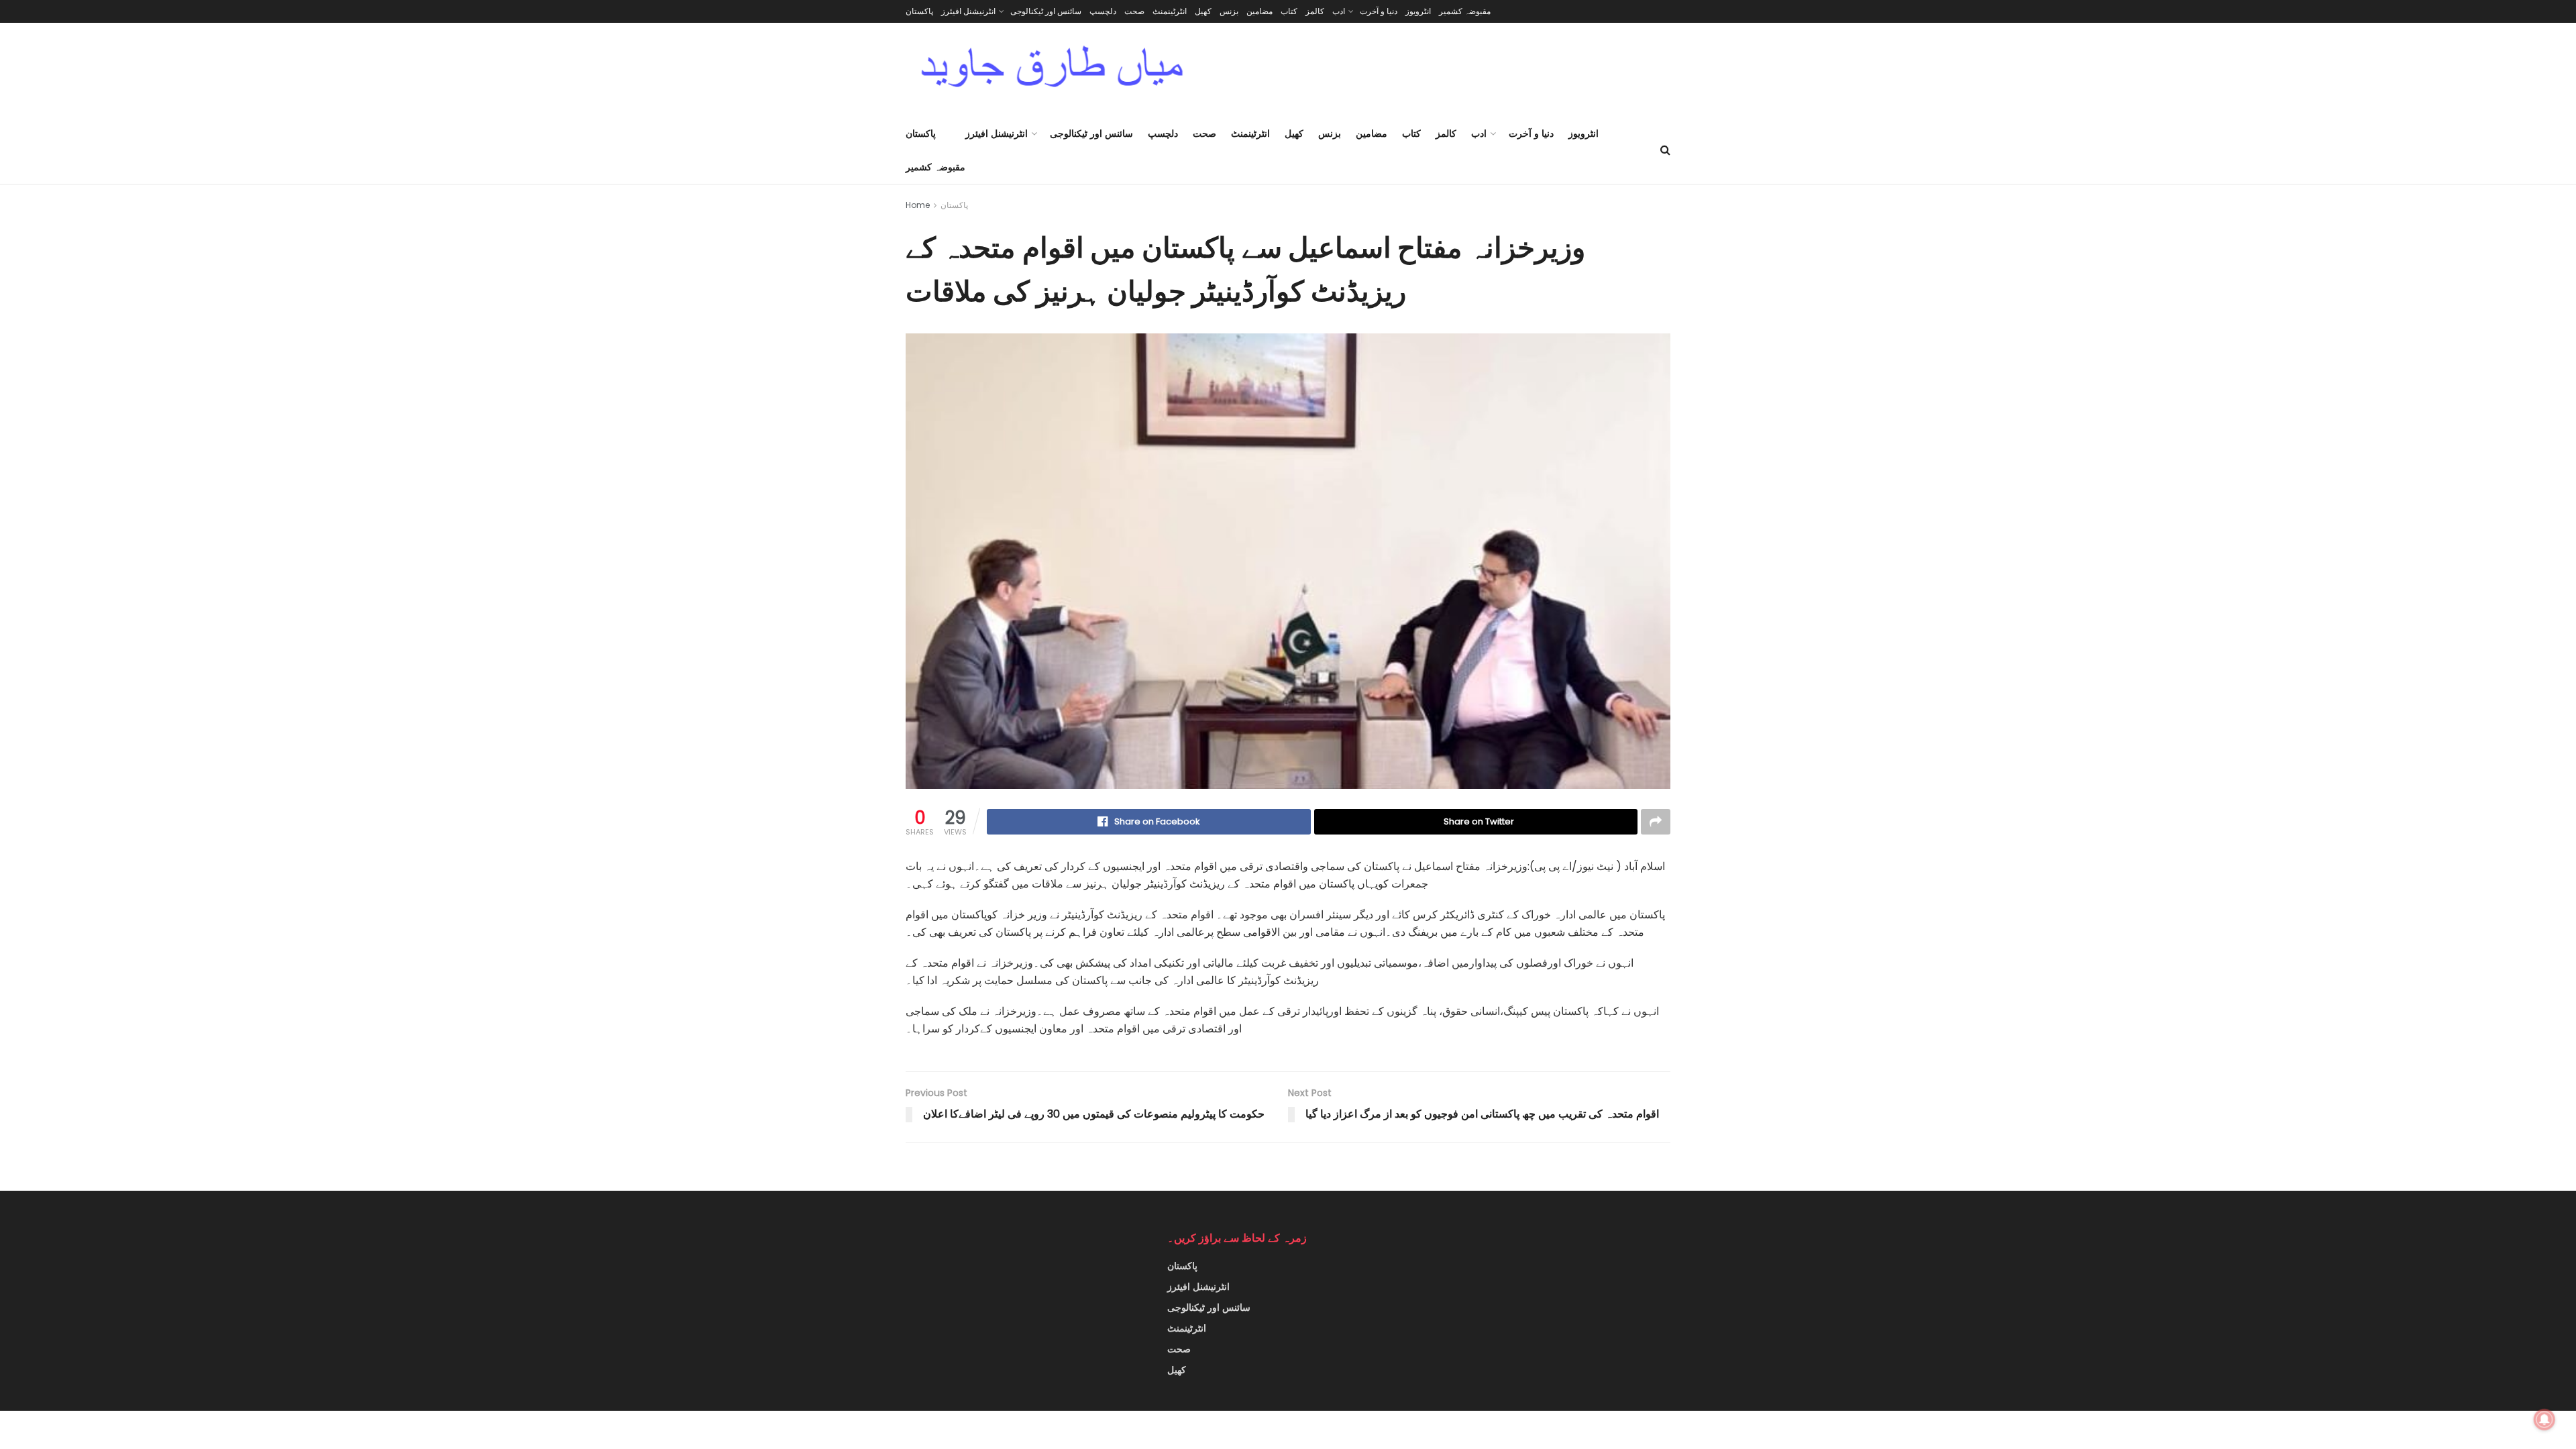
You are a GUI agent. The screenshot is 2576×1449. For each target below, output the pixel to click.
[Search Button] (1665, 150)
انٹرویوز (1418, 11)
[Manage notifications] (2544, 1419)
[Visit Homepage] (1052, 70)
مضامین (1259, 11)
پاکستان (919, 11)
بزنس (1229, 11)
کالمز (1315, 11)
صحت (1134, 11)
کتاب (1289, 11)
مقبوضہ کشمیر (1465, 11)
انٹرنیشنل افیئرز (968, 11)
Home (918, 205)
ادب (1339, 11)
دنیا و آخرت (1379, 11)
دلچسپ (1103, 11)
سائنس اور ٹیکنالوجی (1046, 11)
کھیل (1203, 11)
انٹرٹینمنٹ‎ (1170, 11)
